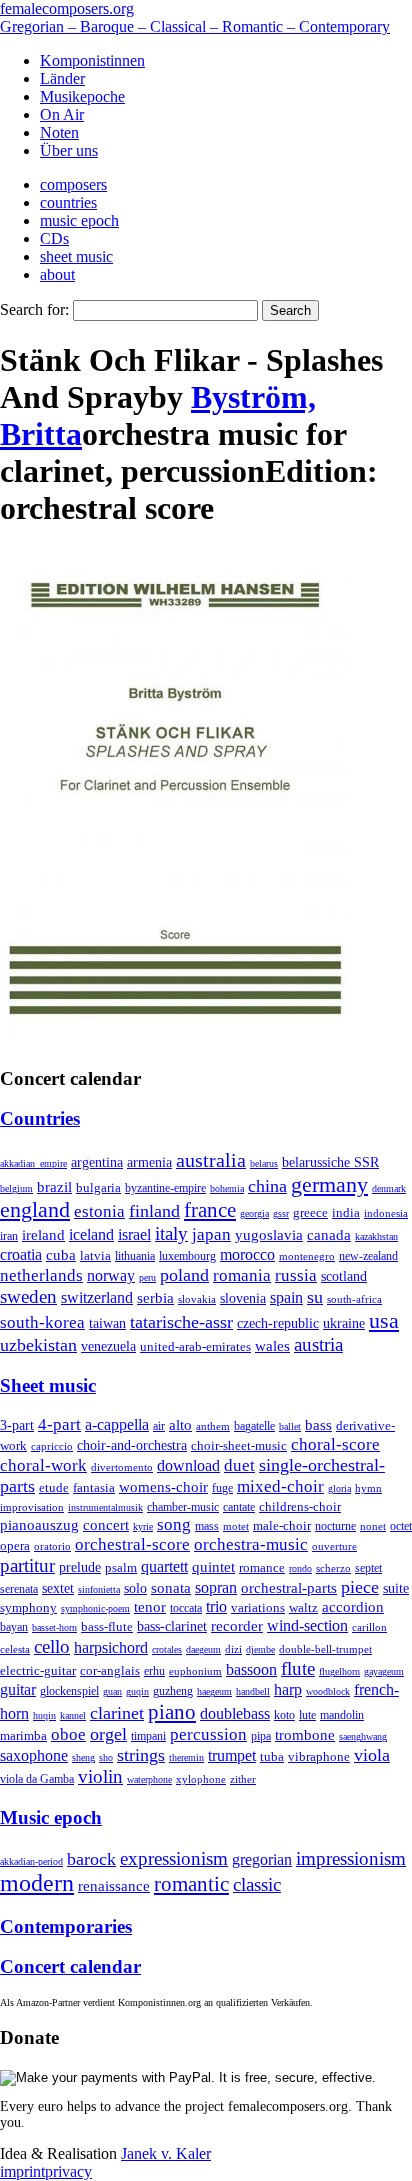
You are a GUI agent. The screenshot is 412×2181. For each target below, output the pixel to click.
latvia (95, 1255)
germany (329, 1184)
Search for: (34, 309)
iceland (91, 1234)
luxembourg (187, 1256)
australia (211, 1160)
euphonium (195, 1671)
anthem (213, 1426)
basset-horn (54, 1627)
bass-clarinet (172, 1626)
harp (288, 1689)
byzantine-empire (165, 1188)
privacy (68, 2171)
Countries (40, 1118)
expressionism (174, 1858)
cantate (239, 1507)
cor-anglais (110, 1671)
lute (307, 1715)
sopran (216, 1587)
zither (243, 1779)
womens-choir (163, 1487)
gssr (281, 1213)
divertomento (122, 1467)
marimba (23, 1735)
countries (68, 202)
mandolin (342, 1715)
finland (154, 1211)
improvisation (32, 1507)
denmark (389, 1188)
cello (52, 1646)
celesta (15, 1649)
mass (207, 1526)
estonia (99, 1211)
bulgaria (98, 1187)
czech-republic (278, 1323)
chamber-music (183, 1507)
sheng (83, 1757)
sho (106, 1757)
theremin (186, 1757)
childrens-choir (300, 1507)
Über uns (69, 150)
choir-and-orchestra (132, 1445)
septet (368, 1568)
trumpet (232, 1755)
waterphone (149, 1779)
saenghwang (363, 1736)
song (174, 1524)
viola (372, 1755)
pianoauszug (39, 1525)
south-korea (42, 1322)
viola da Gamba (37, 1779)
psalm (121, 1567)
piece (360, 1587)
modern (37, 1883)
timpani (148, 1736)
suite (396, 1588)
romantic (191, 1884)
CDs (54, 238)
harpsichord (111, 1647)
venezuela (108, 1346)
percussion (208, 1734)
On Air (62, 114)
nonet (373, 1526)
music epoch (79, 220)
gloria (339, 1488)
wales (272, 1345)
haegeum (214, 1691)
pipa (261, 1736)
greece (310, 1212)
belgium (16, 1188)
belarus (264, 1163)
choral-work (43, 1465)
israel (134, 1234)
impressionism (351, 1858)
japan (211, 1234)
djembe (260, 1649)
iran (9, 1236)
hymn (368, 1488)
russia (296, 1275)
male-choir (282, 1526)
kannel (73, 1715)
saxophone (34, 1755)
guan (112, 1691)
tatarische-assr (181, 1322)
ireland (43, 1234)
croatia (21, 1254)
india (346, 1212)
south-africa (354, 1299)
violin (100, 1776)
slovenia (243, 1298)
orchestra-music (251, 1544)
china (267, 1186)
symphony (28, 1607)
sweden (28, 1296)
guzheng (173, 1691)
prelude (80, 1567)
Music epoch (51, 1817)
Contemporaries (66, 1926)
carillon (369, 1627)
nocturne (335, 1526)
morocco (247, 1254)
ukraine (344, 1323)
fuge (222, 1488)
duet (239, 1465)
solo (135, 1588)
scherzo (333, 1568)
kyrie (143, 1526)
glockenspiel (69, 1691)
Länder (62, 78)
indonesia (386, 1213)
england (35, 1210)
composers (73, 184)
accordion (353, 1606)
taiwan (107, 1323)
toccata (186, 1608)
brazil (54, 1187)
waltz (303, 1608)
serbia (155, 1297)
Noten (59, 132)
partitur (27, 1565)
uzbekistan (38, 1345)
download (188, 1465)
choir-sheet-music (239, 1445)
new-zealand (368, 1256)
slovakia (197, 1299)
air (159, 1426)
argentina (97, 1162)
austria (318, 1344)
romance (262, 1567)
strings (141, 1755)
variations (258, 1607)
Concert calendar (70, 1966)
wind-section (307, 1625)
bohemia (227, 1188)
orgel (108, 1734)
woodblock (328, 1691)
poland (184, 1275)
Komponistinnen (92, 60)
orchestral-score (132, 1544)
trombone (305, 1735)
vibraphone (319, 1757)
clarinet (117, 1713)
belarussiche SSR (330, 1162)
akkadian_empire (33, 1163)
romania (242, 1275)
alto (180, 1425)
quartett (164, 1566)
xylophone (201, 1779)
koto (284, 1715)
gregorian (262, 1859)
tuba (272, 1756)
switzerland (97, 1297)
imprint (22, 2171)
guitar (18, 1689)
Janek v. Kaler (166, 2153)
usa (384, 1320)
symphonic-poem (95, 1608)
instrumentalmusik (105, 1507)
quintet (213, 1567)
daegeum (203, 1649)
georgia (254, 1213)
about (57, 274)
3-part (17, 1425)
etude (54, 1488)
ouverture (334, 1546)
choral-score (335, 1444)
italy (171, 1233)
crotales (167, 1649)
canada (329, 1235)
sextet (58, 1588)
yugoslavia (269, 1235)
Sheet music (48, 1385)
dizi (233, 1649)
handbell (253, 1691)
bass (318, 1425)
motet (236, 1526)
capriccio (52, 1446)
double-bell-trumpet (325, 1649)
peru (147, 1277)
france (210, 1210)
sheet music (76, 256)
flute (298, 1668)
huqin (44, 1715)
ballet (290, 1426)
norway (111, 1275)
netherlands (41, 1275)
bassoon (251, 1669)
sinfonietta (99, 1589)
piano (172, 1711)
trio (216, 1606)
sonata (171, 1587)
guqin (137, 1691)
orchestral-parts (289, 1588)
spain (286, 1297)
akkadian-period (31, 1861)
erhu (154, 1671)
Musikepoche (82, 96)
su (315, 1297)
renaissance (114, 1886)
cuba (61, 1255)
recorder (237, 1625)
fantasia (94, 1487)
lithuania (135, 1256)
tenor (150, 1607)
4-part (59, 1424)
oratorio (52, 1546)
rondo (300, 1568)
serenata (19, 1589)
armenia (149, 1162)
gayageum (384, 1671)
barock (91, 1859)
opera (15, 1545)
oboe (68, 1734)
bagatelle (254, 1426)
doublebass (235, 1713)
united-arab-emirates (195, 1346)
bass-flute (107, 1626)
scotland (344, 1276)
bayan (14, 1627)
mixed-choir (280, 1486)
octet (401, 1526)
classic (257, 1884)
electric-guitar (38, 1670)
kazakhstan (376, 1236)
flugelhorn (339, 1671)
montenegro (307, 1256)
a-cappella (117, 1424)
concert (106, 1525)
